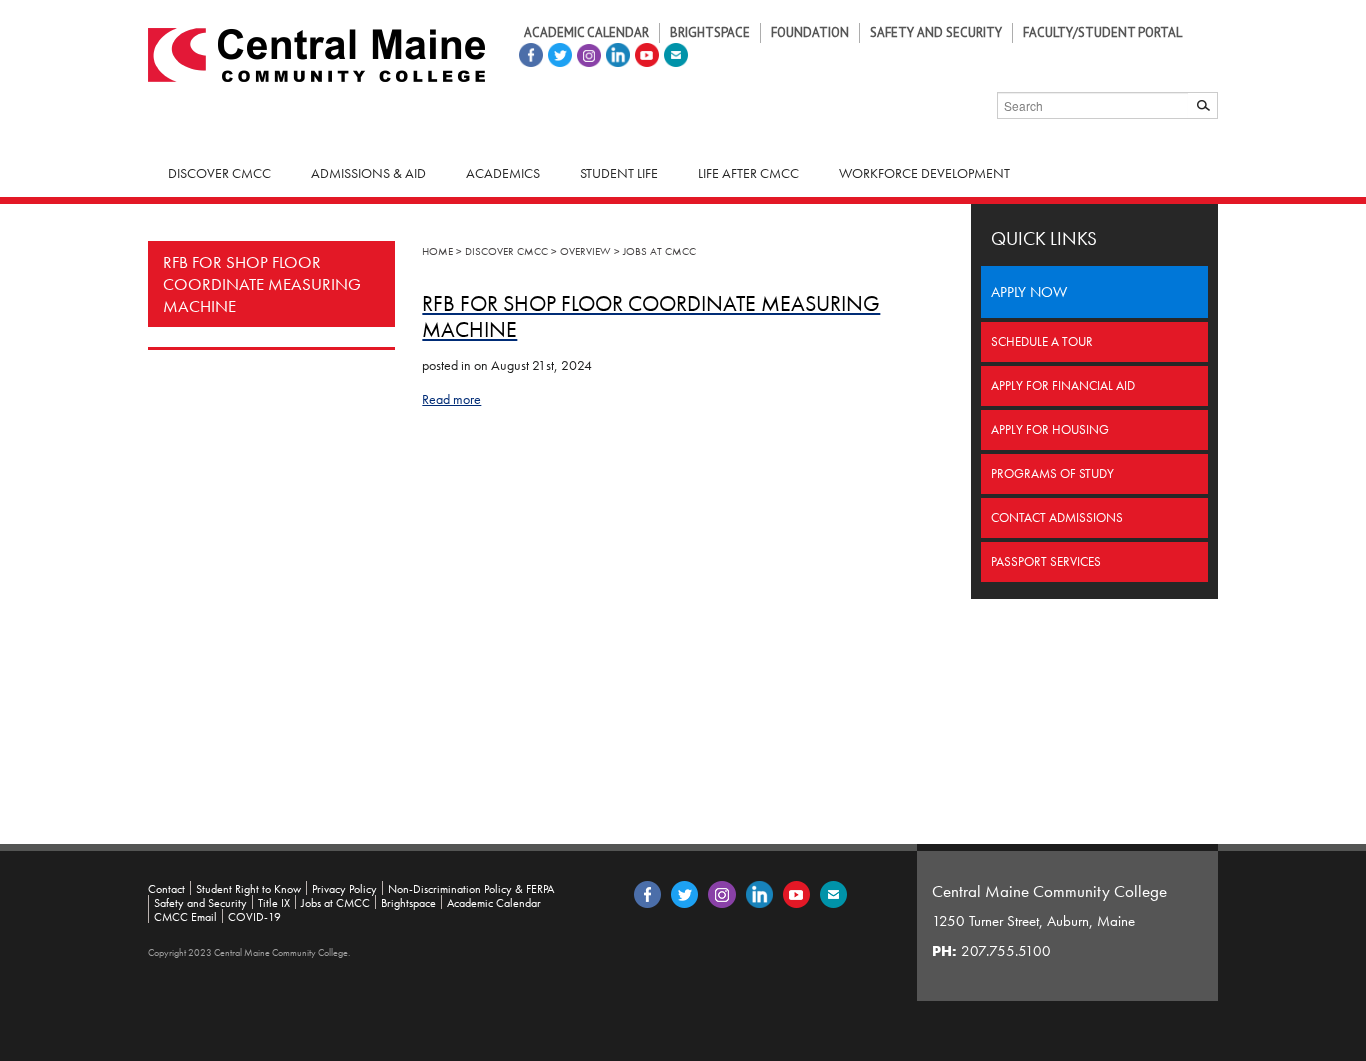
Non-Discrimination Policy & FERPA (471, 889)
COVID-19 (254, 917)
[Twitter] (557, 53)
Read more (451, 399)
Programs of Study (1052, 473)
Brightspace (710, 32)
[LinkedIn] (615, 53)
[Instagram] (586, 53)
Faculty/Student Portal (1102, 32)
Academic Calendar (586, 32)
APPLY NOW (1029, 292)
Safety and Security (936, 32)
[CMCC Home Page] (316, 53)
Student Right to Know (248, 889)
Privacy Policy (344, 889)
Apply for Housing (1050, 429)
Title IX (274, 903)
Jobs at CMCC (335, 903)
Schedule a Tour (1042, 341)
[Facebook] (528, 53)
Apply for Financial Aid (1063, 385)
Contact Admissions (1057, 517)
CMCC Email (185, 917)
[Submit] (1203, 105)
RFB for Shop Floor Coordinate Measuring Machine (262, 284)
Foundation (810, 32)
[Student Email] (673, 53)
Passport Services (1046, 561)
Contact (166, 889)
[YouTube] (644, 53)
